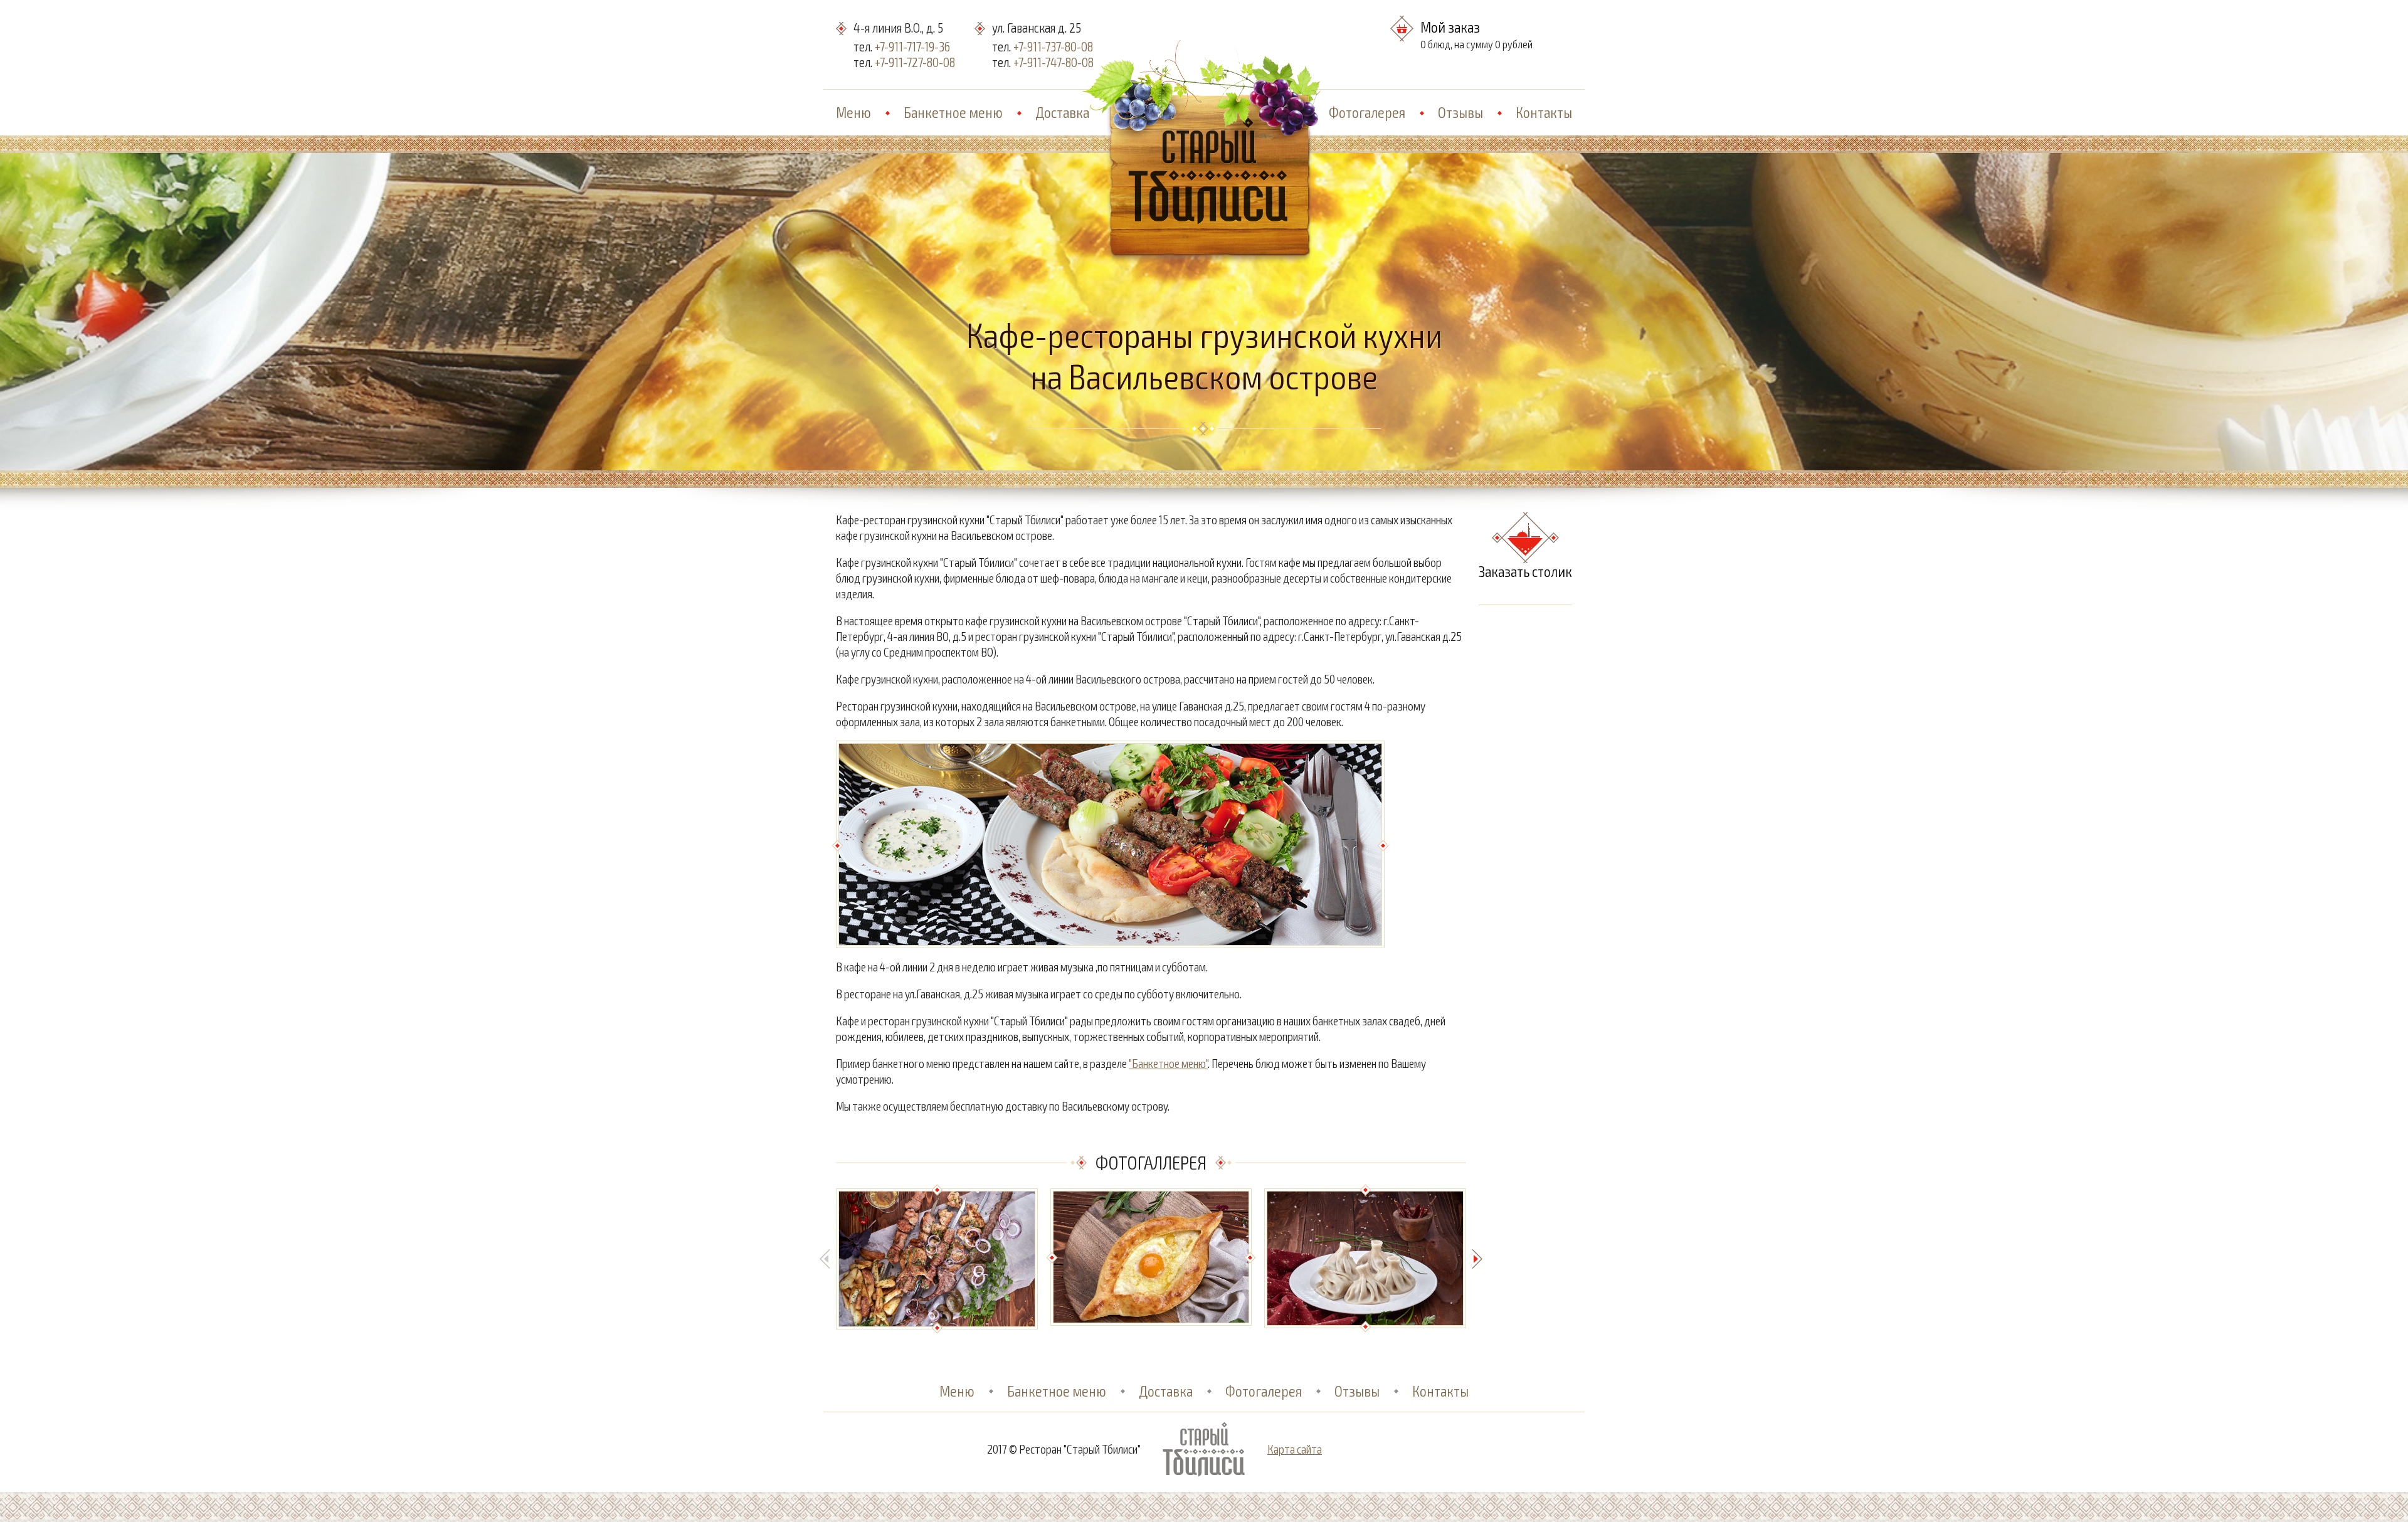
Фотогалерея (1367, 112)
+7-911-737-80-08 (1053, 46)
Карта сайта (1295, 1449)
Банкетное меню (953, 112)
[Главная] (1209, 111)
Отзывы (1460, 112)
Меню (853, 112)
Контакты (1544, 112)
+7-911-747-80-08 (1053, 62)
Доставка (1062, 112)
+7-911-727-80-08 (915, 62)
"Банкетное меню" (1168, 1063)
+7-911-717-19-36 (912, 46)
